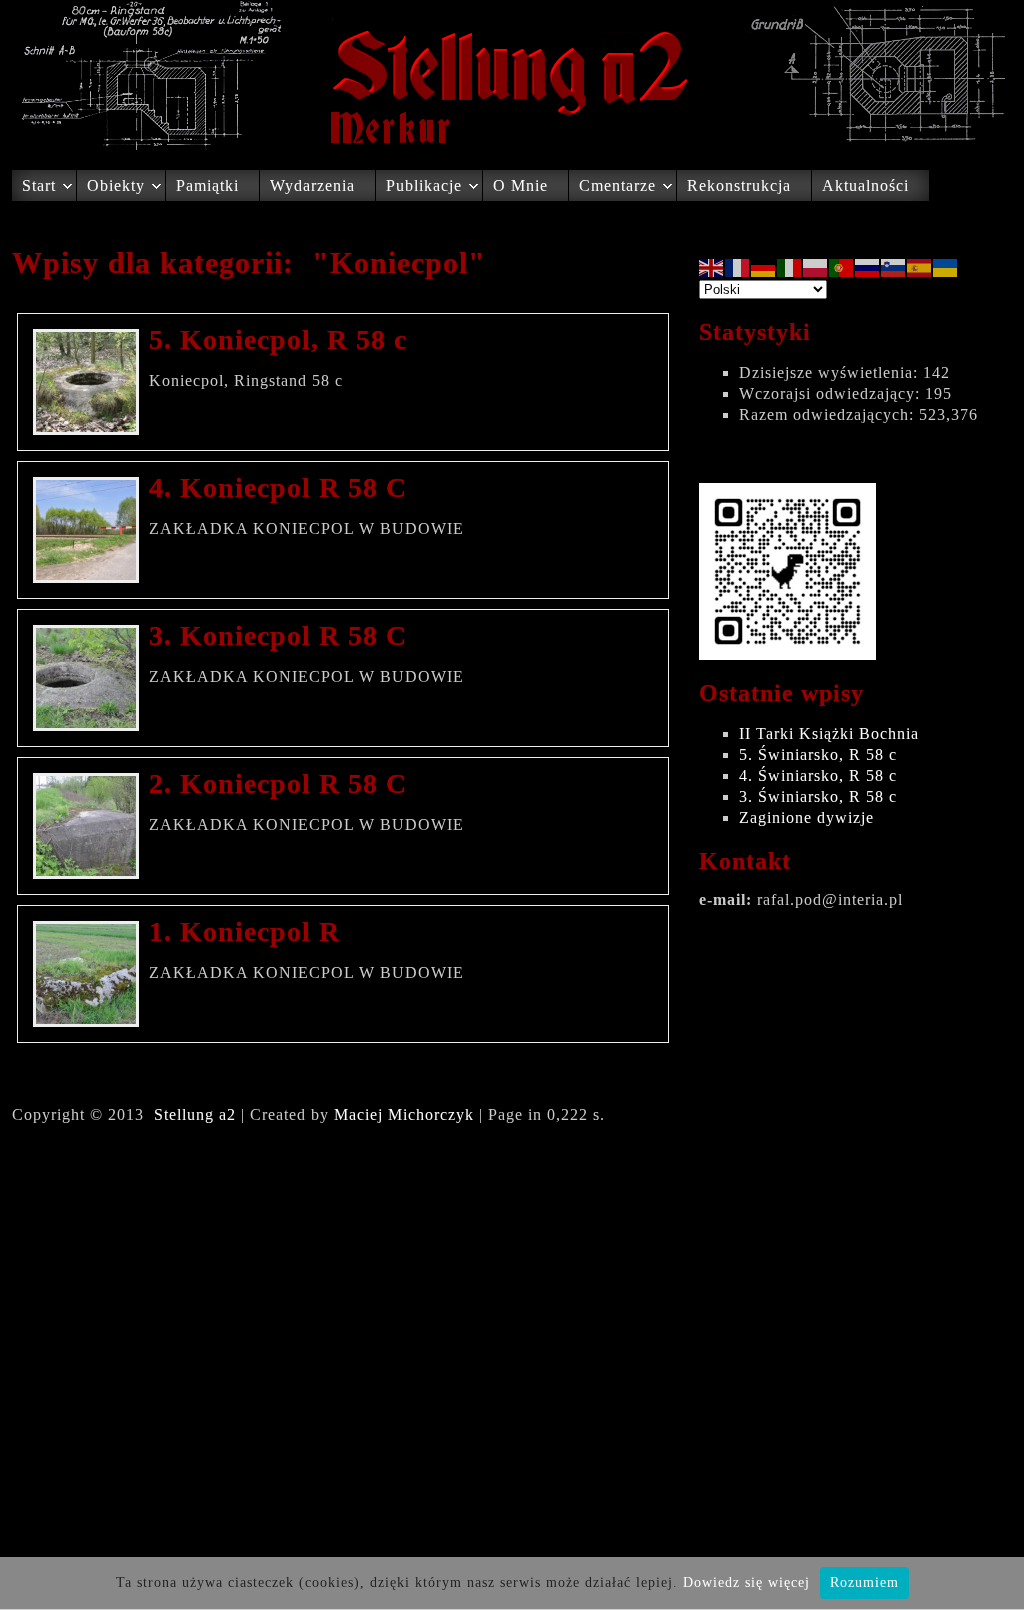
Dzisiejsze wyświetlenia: (831, 372)
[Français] (738, 266)
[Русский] (868, 266)
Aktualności (865, 185)
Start (39, 185)
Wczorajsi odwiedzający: (832, 393)
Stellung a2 (195, 1114)
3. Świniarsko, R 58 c (818, 796)
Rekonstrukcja (739, 185)
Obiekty (116, 185)
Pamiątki (207, 185)
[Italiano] (790, 266)
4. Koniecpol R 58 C (278, 487)
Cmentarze (617, 185)
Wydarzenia (312, 185)
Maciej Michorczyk (404, 1114)
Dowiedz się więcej (746, 1582)
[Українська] (946, 266)
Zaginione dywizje (806, 817)
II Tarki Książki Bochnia (829, 733)
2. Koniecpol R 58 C (278, 783)
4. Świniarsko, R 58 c (818, 775)
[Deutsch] (764, 266)
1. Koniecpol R (244, 931)
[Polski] (816, 266)
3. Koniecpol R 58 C (278, 635)
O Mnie (520, 185)
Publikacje (424, 185)
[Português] (842, 266)
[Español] (920, 266)
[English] (712, 266)
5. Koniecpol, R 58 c (278, 339)
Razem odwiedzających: (829, 414)
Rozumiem (864, 1582)
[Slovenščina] (894, 266)
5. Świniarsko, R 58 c (818, 754)
